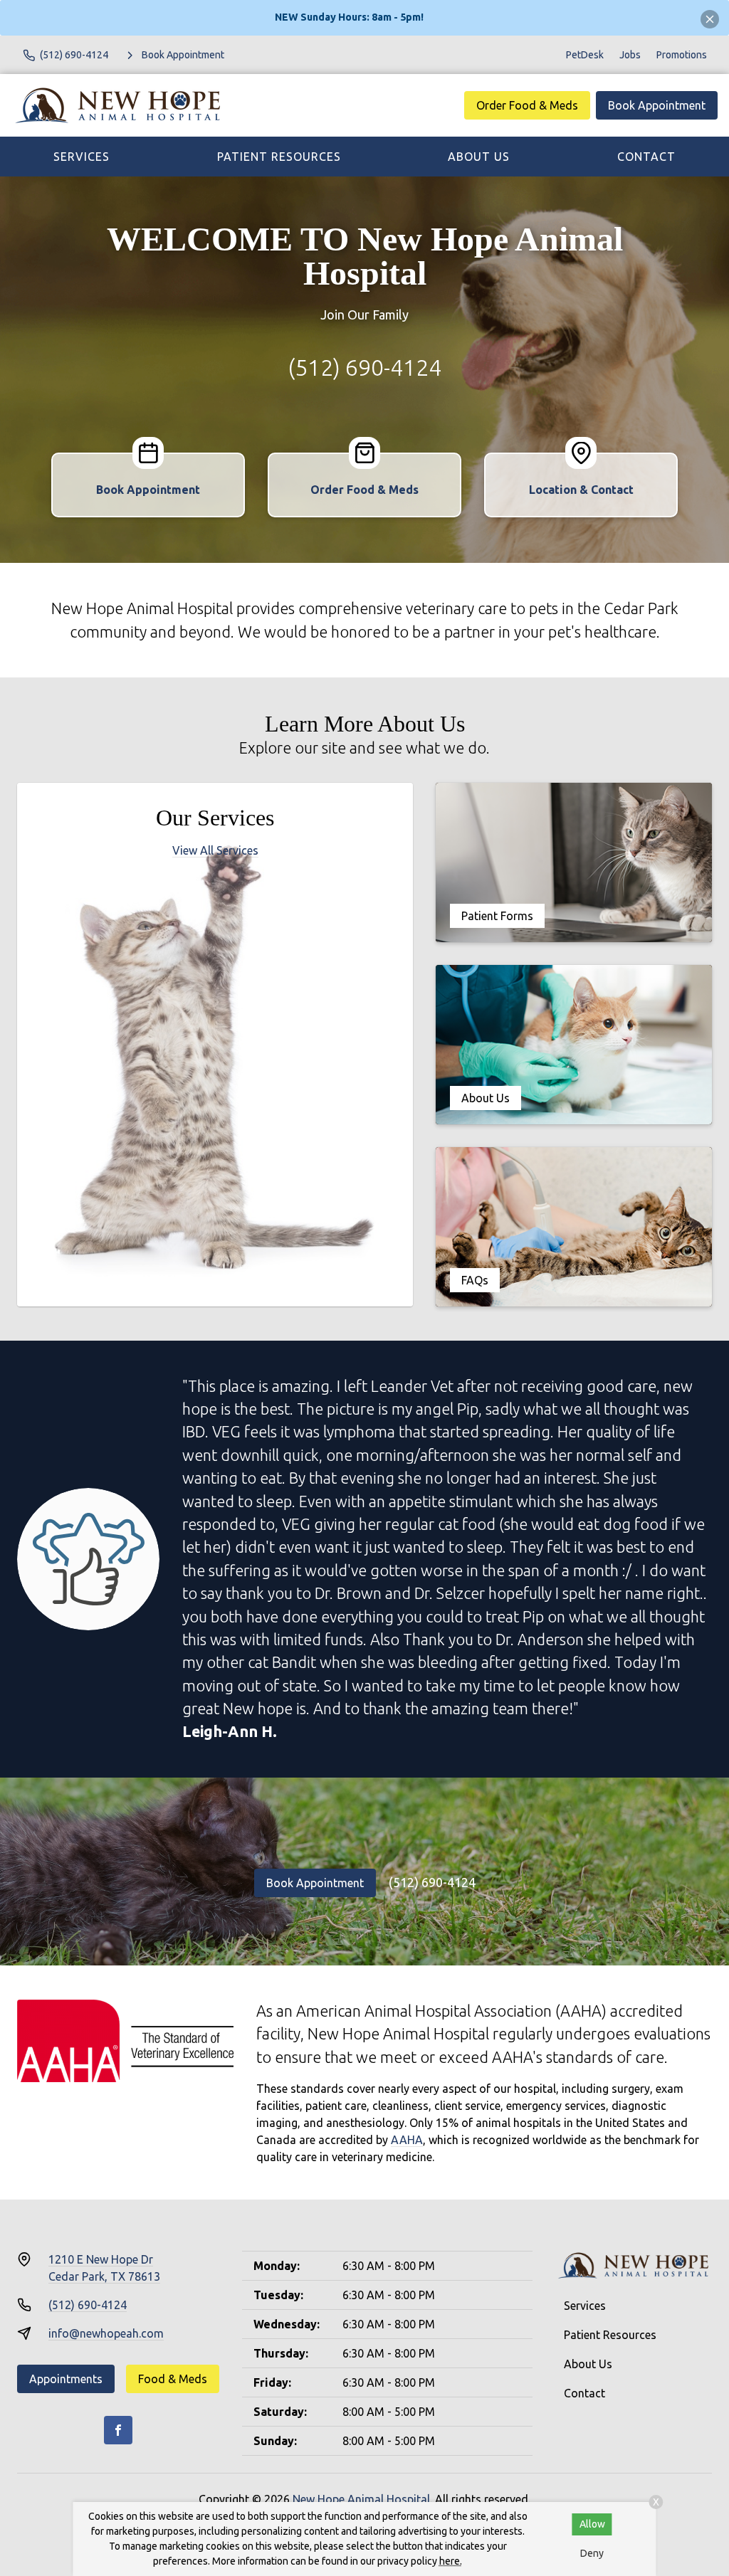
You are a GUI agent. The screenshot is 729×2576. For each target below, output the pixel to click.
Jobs (630, 55)
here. (451, 2561)
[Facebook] (118, 2430)
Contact (646, 157)
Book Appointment (657, 105)
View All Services (215, 850)
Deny (592, 2553)
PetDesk (585, 55)
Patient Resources (279, 157)
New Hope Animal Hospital (361, 2499)
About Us (479, 157)
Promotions (682, 55)
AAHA (407, 2140)
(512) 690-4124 (364, 367)
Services (82, 157)
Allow (592, 2524)
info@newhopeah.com (106, 2333)
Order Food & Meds (527, 105)
